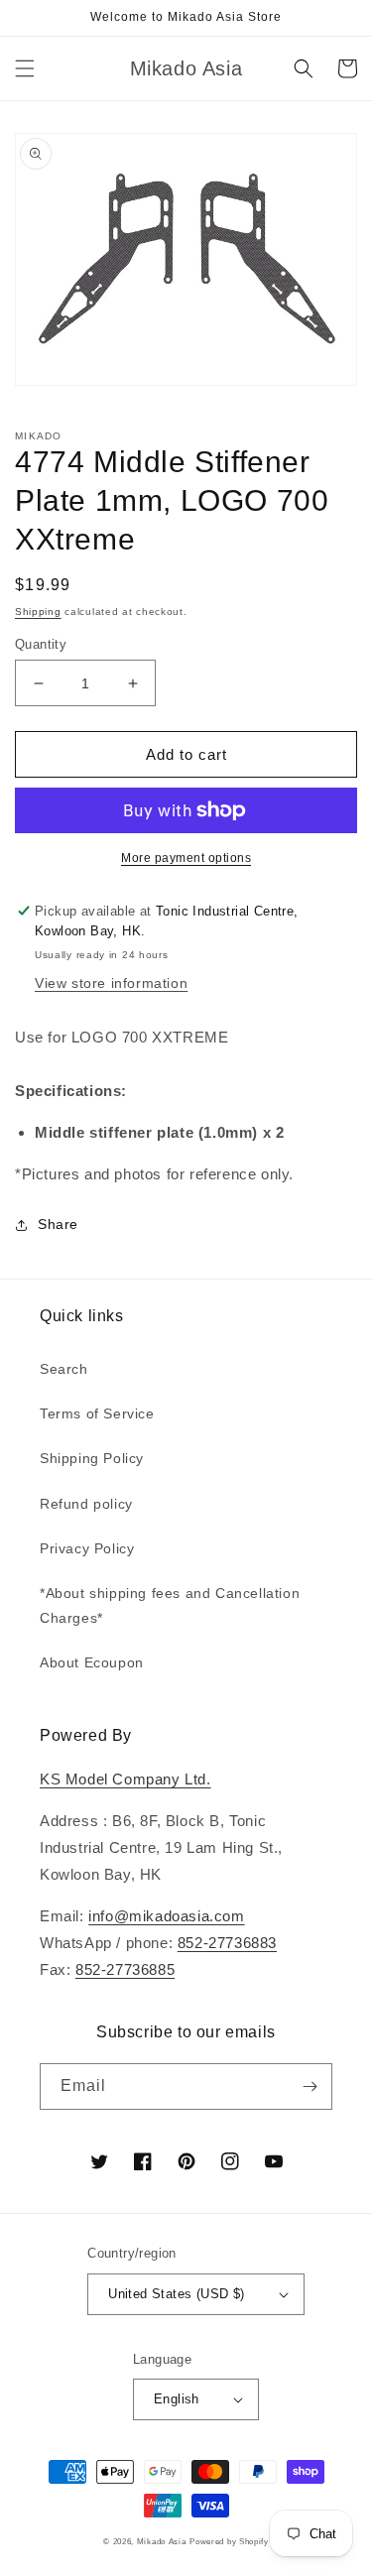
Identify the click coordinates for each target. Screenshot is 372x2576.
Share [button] (58, 1224)
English (177, 2399)
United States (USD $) (176, 2294)
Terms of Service (97, 1413)
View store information (111, 983)
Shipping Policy (92, 1458)
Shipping (38, 612)
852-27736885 (125, 1969)
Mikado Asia (162, 2541)
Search (64, 1369)
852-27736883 (227, 1943)
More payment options (186, 858)
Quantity (41, 644)
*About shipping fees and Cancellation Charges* (170, 1605)
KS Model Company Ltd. (125, 1779)
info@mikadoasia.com (166, 1916)
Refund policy (86, 1504)
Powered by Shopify (229, 2541)
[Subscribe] (310, 2086)
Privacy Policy (87, 1548)
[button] (25, 68)
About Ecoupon (92, 1662)
